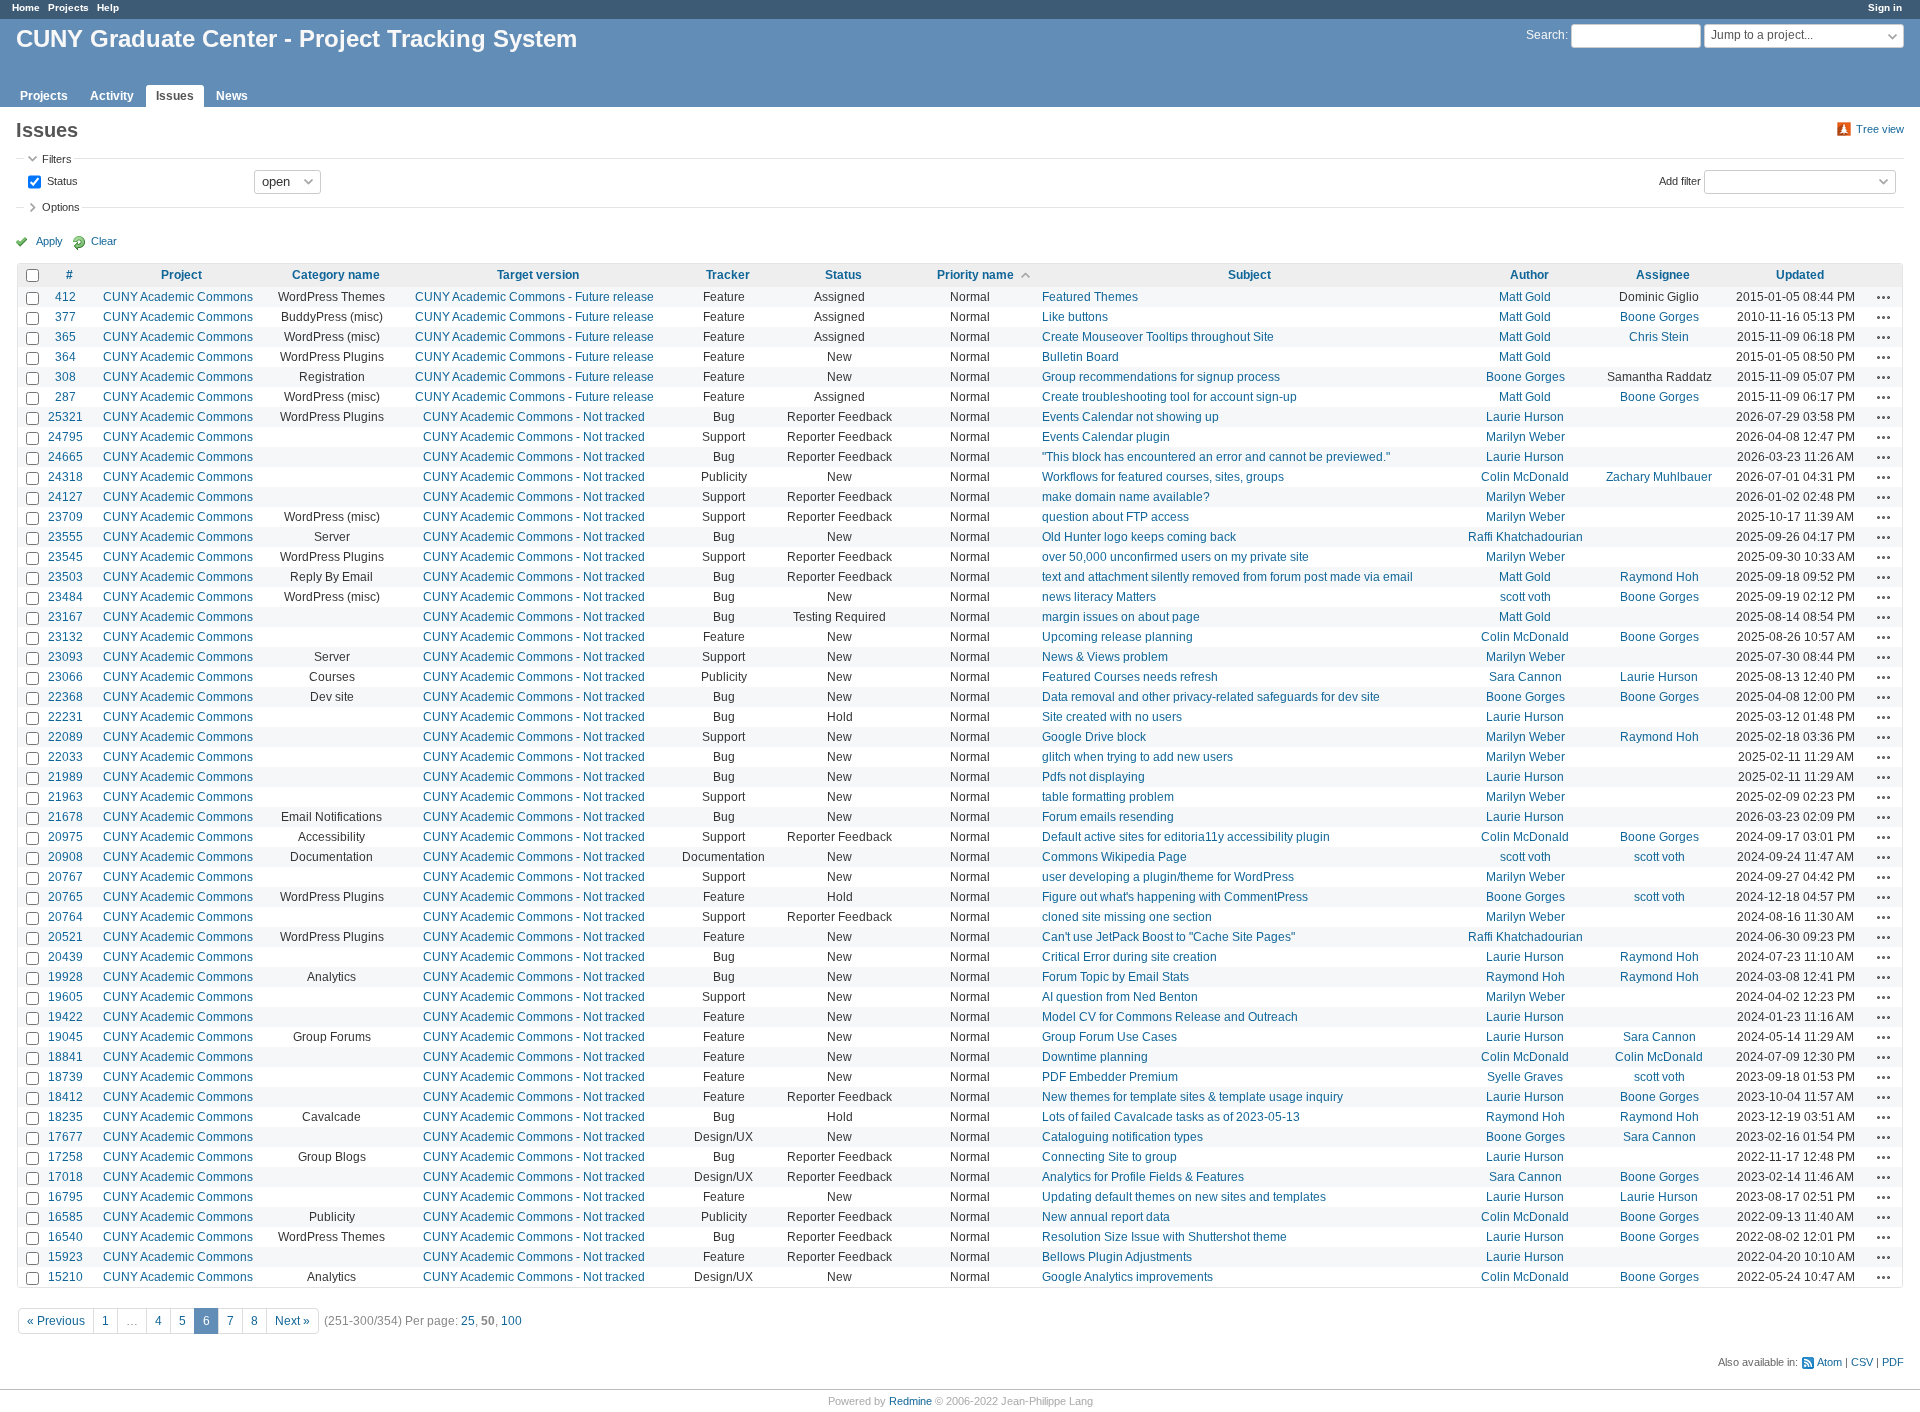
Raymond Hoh (1659, 577)
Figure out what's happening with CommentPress (1175, 897)
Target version (538, 275)
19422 (65, 1017)
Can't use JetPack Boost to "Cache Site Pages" (1168, 937)
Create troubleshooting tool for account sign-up (1169, 397)
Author (1529, 275)
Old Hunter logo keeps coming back (1139, 537)
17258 (65, 1157)
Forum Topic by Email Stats (1115, 977)
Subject (1249, 275)
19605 (65, 997)
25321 (65, 417)
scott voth (1525, 597)
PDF (1893, 1362)
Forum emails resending (1108, 817)
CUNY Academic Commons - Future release (534, 297)
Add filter (1680, 180)
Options (61, 207)
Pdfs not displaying (1093, 777)
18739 (65, 1077)
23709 (65, 517)
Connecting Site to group (1109, 1157)
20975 (65, 837)
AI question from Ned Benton (1120, 997)
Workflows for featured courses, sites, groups (1163, 477)
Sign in (1885, 7)
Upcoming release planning (1117, 637)
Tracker (728, 275)
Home (26, 7)
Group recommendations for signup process (1161, 377)
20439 (65, 957)
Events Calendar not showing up (1130, 417)
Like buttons (1075, 317)
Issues (175, 96)
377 (65, 317)
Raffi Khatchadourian (1525, 537)
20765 (65, 897)
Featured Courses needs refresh (1130, 677)
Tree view (1880, 129)
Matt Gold (1525, 297)
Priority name (975, 275)
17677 (65, 1137)
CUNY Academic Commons (178, 297)
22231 (65, 717)
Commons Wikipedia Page (1114, 857)
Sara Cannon (1525, 677)
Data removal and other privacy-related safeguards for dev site (1211, 697)
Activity (112, 96)
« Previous (56, 1321)
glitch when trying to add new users (1137, 757)
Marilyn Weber (1525, 437)
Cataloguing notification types (1122, 1137)
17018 (65, 1177)
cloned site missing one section (1127, 917)
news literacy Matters (1099, 597)
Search (1545, 35)
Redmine (910, 1401)
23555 (65, 537)
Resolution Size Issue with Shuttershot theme (1164, 1237)
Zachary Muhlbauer (1659, 477)
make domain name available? (1126, 497)
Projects (68, 7)
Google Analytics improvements (1127, 1277)
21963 (65, 797)
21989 (65, 777)
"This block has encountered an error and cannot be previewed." (1216, 457)
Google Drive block (1094, 737)
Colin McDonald (1525, 477)
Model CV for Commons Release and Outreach (1170, 1017)
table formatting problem (1108, 797)
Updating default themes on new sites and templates (1184, 1197)
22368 (65, 697)
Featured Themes (1090, 297)
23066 (65, 677)
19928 (65, 977)
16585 (65, 1217)
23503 (65, 577)
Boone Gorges (1659, 317)
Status (61, 180)
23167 (65, 617)
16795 (65, 1197)
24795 (65, 437)
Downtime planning (1095, 1057)
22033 (65, 757)
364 (65, 357)
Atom (1829, 1362)
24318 (65, 477)
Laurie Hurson (1525, 417)
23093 (65, 657)
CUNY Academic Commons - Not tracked (534, 417)
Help (108, 7)
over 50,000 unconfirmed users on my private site (1175, 557)
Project (181, 275)
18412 (65, 1097)
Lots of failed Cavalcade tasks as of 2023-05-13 (1171, 1117)
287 (65, 397)
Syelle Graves (1525, 1077)
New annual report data (1106, 1217)
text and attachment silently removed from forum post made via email (1227, 577)
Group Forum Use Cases (1109, 1037)
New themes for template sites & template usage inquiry (1192, 1097)
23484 (65, 597)
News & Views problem (1105, 657)
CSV (1862, 1362)
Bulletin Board (1080, 357)
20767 (65, 877)
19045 (65, 1037)
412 (65, 297)
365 (65, 337)
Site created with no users (1112, 717)
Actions (1884, 297)
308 (65, 377)
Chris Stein (1659, 337)
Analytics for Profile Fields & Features (1143, 1177)
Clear (104, 241)
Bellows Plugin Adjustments (1117, 1257)
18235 (65, 1117)
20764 (65, 917)
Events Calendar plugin (1106, 437)
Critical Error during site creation (1129, 957)
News (232, 96)
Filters (57, 159)
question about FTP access (1115, 517)
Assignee (1663, 275)
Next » (292, 1321)
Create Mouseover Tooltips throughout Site (1158, 337)
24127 (65, 497)
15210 (65, 1277)
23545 (65, 557)
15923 (65, 1257)
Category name (336, 275)
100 (511, 1321)
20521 (65, 937)
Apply (49, 241)
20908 (65, 857)
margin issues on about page (1121, 617)
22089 (65, 737)
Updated (1800, 275)
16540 (65, 1237)
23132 (65, 637)
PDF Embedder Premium (1110, 1077)
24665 (65, 457)
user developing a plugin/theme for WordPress (1168, 877)
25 (468, 1321)
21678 (65, 817)
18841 (65, 1057)
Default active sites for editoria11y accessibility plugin (1186, 837)
